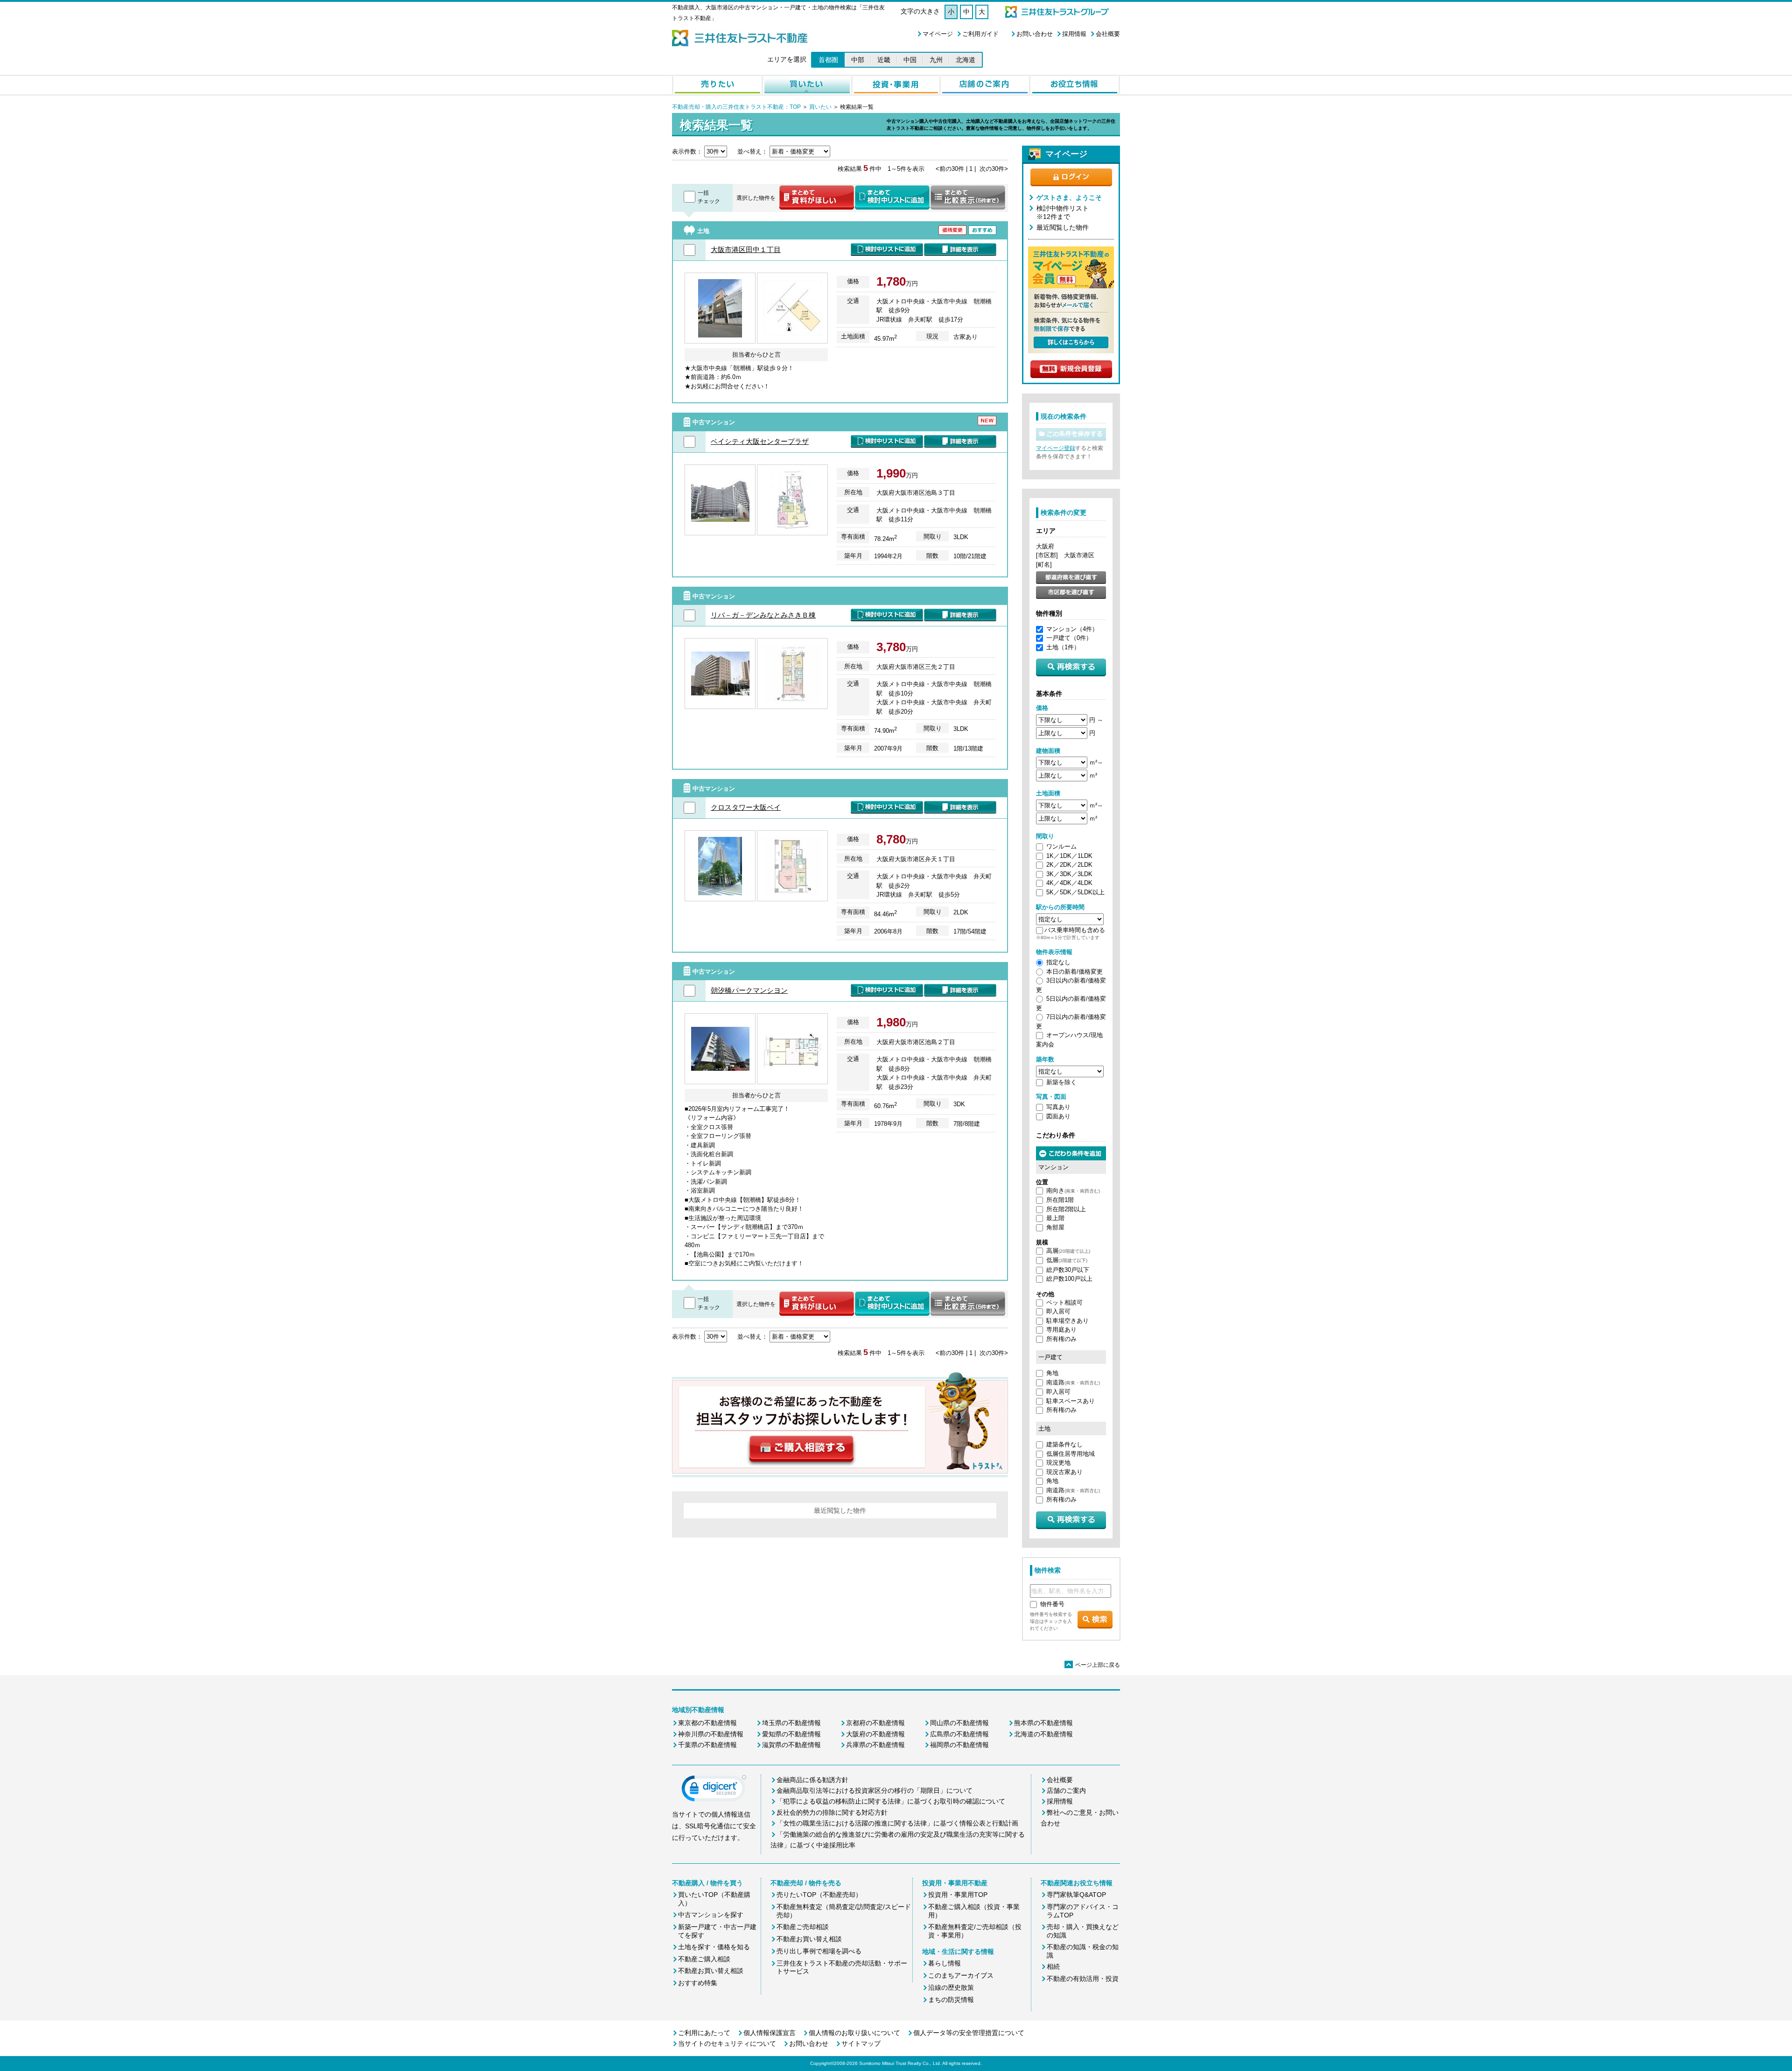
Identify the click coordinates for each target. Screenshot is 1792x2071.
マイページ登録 (1056, 448)
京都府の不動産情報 (875, 1723)
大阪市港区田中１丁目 (746, 249)
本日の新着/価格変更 (1074, 972)
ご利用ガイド (980, 34)
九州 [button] (936, 60)
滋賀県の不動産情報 (791, 1745)
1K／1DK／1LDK (1069, 856)
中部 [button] (858, 60)
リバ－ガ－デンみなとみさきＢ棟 (763, 615)
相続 (1053, 1966)
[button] (714, 1790)
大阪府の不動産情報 (875, 1734)
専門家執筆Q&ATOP (1076, 1895)
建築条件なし (1064, 1444)
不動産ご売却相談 (803, 1927)
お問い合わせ (1035, 34)
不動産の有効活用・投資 (1083, 1979)
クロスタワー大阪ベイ (746, 807)
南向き (1073, 1190)
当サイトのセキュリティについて (727, 2043)
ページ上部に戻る (1093, 1665)
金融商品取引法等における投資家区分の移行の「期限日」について (875, 1790)
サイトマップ (861, 2043)
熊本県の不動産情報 (1043, 1723)
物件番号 (1052, 1604)
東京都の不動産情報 (707, 1723)
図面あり (1058, 1116)
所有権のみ (1061, 1339)
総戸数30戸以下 (1068, 1270)
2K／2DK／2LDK (1069, 865)
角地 (1052, 1373)
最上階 (1055, 1218)
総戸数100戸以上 (1069, 1279)
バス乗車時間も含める (1075, 930)
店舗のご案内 (1066, 1790)
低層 (1067, 1260)
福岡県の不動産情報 (959, 1745)
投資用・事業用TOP (958, 1895)
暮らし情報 (945, 1963)
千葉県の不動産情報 (707, 1745)
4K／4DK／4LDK (1069, 883)
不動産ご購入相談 (704, 1959)
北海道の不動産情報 (1043, 1734)
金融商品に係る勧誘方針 (812, 1780)
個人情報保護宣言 (770, 2033)
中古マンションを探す (711, 1915)
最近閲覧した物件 (1063, 227)
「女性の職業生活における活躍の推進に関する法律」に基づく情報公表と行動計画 (897, 1823)
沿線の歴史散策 (951, 1987)
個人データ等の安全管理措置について (969, 2033)
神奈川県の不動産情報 (711, 1734)
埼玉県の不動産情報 (791, 1723)
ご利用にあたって (704, 2033)
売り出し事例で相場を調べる (819, 1951)
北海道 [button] (966, 60)
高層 (1068, 1251)
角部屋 (1055, 1227)
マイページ (938, 34)
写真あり (1058, 1107)
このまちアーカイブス (961, 1975)
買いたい (820, 107)
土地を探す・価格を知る (714, 1947)
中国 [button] (910, 60)
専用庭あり (1061, 1330)
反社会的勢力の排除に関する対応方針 (832, 1812)
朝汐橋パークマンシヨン (749, 990)
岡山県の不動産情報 (959, 1723)
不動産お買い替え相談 (711, 1971)
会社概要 (1108, 34)
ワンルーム (1061, 846)
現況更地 (1058, 1463)
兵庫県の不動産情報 (875, 1745)
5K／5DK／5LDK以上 (1075, 892)
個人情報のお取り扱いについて (854, 2033)
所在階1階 (1060, 1200)
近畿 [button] (884, 60)
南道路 (1073, 1382)
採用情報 (1074, 34)
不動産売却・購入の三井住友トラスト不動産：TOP (736, 107)
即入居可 (1058, 1311)
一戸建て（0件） (1069, 638)
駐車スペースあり (1071, 1401)
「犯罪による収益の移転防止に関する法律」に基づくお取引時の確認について (891, 1801)
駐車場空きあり (1067, 1321)
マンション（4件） (1072, 629)
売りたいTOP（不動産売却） (819, 1895)
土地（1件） (1063, 647)
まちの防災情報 (951, 2000)
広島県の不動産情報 (959, 1734)
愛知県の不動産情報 (791, 1734)
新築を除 (1058, 1082)
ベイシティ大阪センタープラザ (760, 441)
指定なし (1058, 962)
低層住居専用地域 (1071, 1454)
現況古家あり (1064, 1472)
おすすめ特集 (698, 1983)
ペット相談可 (1064, 1302)
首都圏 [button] (828, 60)
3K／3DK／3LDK (1069, 874)
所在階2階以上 (1066, 1209)
